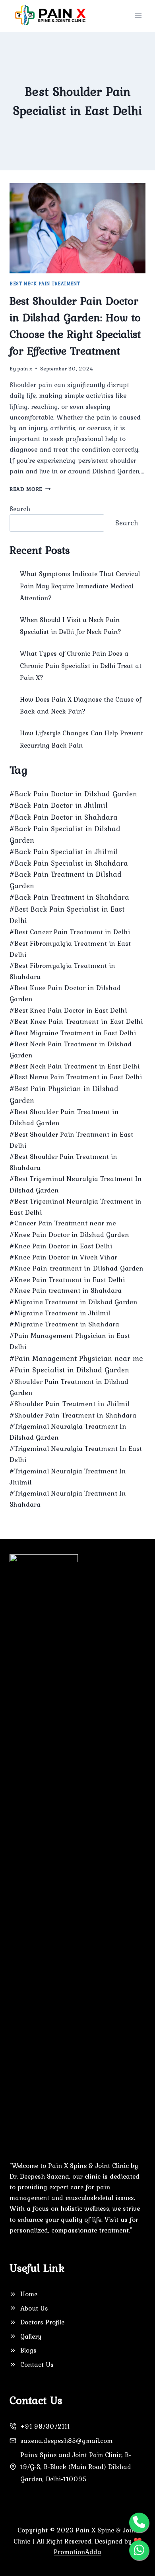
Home (29, 2294)
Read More (30, 489)
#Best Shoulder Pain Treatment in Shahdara (63, 1162)
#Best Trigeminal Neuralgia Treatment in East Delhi (76, 1207)
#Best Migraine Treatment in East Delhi (73, 1033)
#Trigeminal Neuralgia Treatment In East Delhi (76, 1454)
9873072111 (51, 2426)
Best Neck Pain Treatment (45, 284)
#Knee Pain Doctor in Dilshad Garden (69, 1235)
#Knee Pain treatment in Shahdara (66, 1290)
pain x (25, 368)
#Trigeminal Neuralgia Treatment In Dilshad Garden (68, 1432)
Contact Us (37, 2364)
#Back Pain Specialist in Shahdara (69, 863)
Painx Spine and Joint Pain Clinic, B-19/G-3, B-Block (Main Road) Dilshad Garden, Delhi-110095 (76, 2467)
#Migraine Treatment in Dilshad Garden (74, 1302)
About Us (34, 2308)
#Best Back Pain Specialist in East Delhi (67, 915)
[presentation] (77, 228)
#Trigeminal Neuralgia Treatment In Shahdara (68, 1499)
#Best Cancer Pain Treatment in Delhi (70, 932)
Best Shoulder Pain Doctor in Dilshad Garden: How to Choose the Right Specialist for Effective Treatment (75, 326)
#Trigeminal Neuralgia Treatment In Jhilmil (68, 1477)
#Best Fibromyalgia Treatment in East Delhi (70, 949)
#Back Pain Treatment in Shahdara (69, 897)
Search (20, 509)
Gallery (31, 2336)
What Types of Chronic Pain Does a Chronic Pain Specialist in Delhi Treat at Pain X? (81, 665)
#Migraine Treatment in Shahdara (64, 1324)
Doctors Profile (42, 2322)
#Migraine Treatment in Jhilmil (60, 1313)
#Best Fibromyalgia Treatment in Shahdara (62, 971)
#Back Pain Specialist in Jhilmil (64, 852)
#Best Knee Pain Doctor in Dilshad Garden (65, 993)
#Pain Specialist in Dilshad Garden (69, 1370)
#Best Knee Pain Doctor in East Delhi (68, 1010)
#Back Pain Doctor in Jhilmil (59, 805)
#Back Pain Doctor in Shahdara (64, 817)
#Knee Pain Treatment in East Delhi (67, 1280)
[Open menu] (138, 16)
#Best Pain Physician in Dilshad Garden (64, 1094)
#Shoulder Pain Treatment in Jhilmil (70, 1404)
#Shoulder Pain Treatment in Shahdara (73, 1415)
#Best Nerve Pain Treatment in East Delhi (76, 1077)
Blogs (28, 2350)
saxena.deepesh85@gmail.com (66, 2441)
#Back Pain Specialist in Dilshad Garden (65, 834)
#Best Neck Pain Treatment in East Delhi (75, 1066)
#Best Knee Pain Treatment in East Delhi (76, 1021)
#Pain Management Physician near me (76, 1358)
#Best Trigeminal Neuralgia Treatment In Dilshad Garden (76, 1184)
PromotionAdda (77, 2552)
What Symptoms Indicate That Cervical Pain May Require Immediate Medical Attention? (80, 586)
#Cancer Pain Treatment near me (63, 1223)
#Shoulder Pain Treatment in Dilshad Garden (69, 1387)
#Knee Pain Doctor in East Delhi (61, 1246)
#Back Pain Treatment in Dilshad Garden (66, 880)
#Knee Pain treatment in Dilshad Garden (77, 1268)
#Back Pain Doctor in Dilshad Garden (73, 794)
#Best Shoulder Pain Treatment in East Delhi (71, 1140)
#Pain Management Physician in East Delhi (70, 1341)
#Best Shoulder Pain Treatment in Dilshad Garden (64, 1117)
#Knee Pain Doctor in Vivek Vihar (63, 1257)
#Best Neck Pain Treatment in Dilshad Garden (71, 1049)
